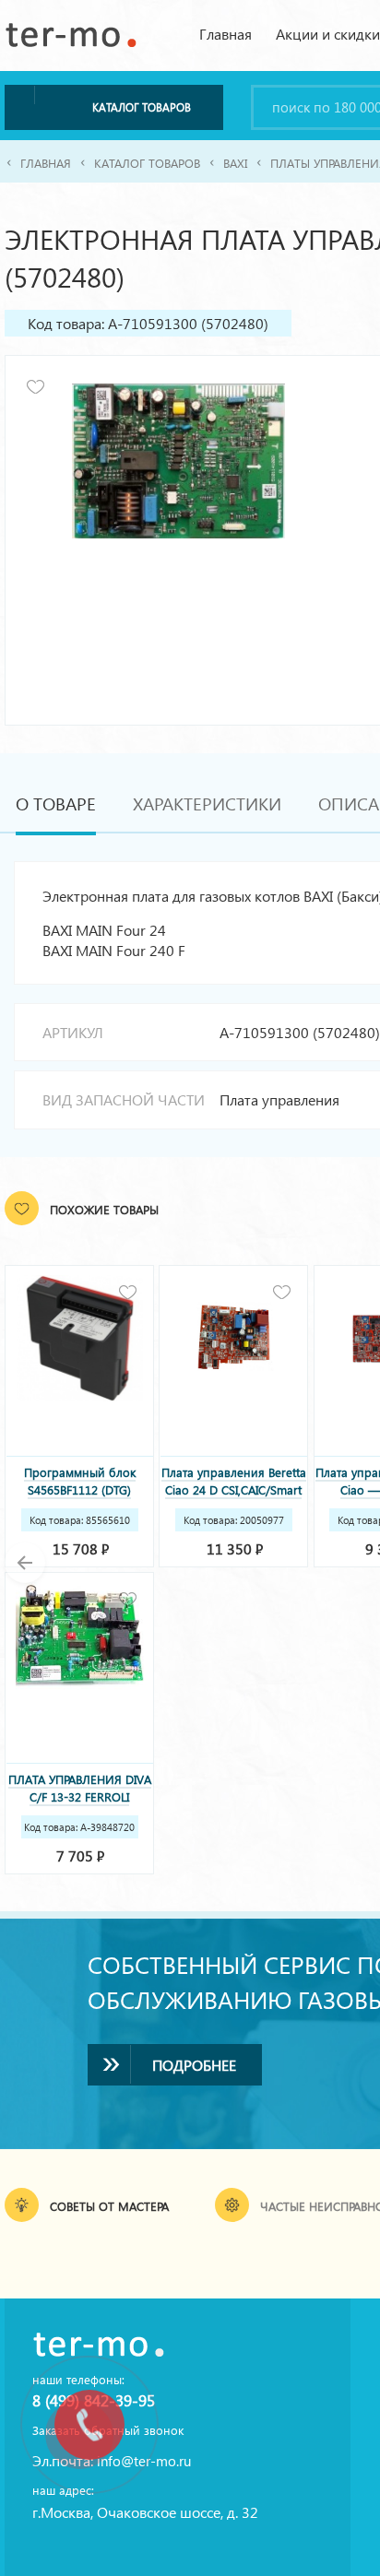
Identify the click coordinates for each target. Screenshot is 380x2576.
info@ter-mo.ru (144, 2490)
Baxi (235, 165)
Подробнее (194, 2094)
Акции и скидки (328, 34)
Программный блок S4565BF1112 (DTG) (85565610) (85, 1503)
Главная (226, 34)
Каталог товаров (147, 165)
